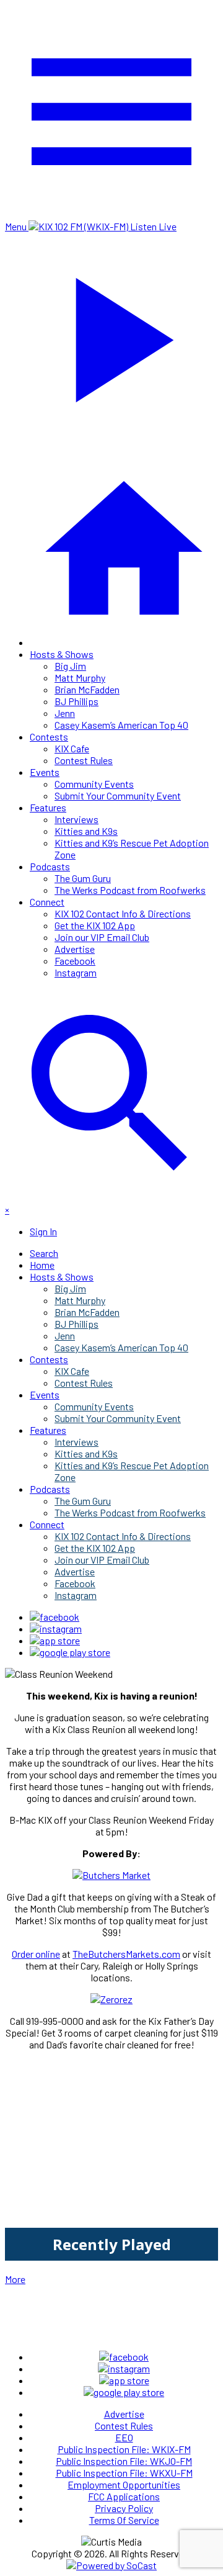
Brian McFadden (87, 689)
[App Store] (55, 1640)
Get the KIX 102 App (95, 925)
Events (45, 772)
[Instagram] (56, 1628)
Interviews (77, 819)
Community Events (94, 784)
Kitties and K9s (86, 831)
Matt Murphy (80, 678)
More (15, 2279)
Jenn (65, 713)
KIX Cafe (72, 748)
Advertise (75, 949)
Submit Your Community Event (118, 795)
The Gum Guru (83, 878)
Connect (47, 902)
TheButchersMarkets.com (126, 1954)
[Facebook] (55, 1617)
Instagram (76, 972)
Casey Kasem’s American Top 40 (121, 725)
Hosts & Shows (62, 654)
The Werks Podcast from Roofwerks (130, 890)
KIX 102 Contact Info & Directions (123, 913)
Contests (49, 736)
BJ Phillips (77, 701)
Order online (36, 1954)
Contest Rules (84, 760)
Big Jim (70, 666)
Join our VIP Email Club (102, 937)
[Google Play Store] (70, 1652)
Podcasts (50, 866)
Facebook (75, 961)
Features (48, 807)
